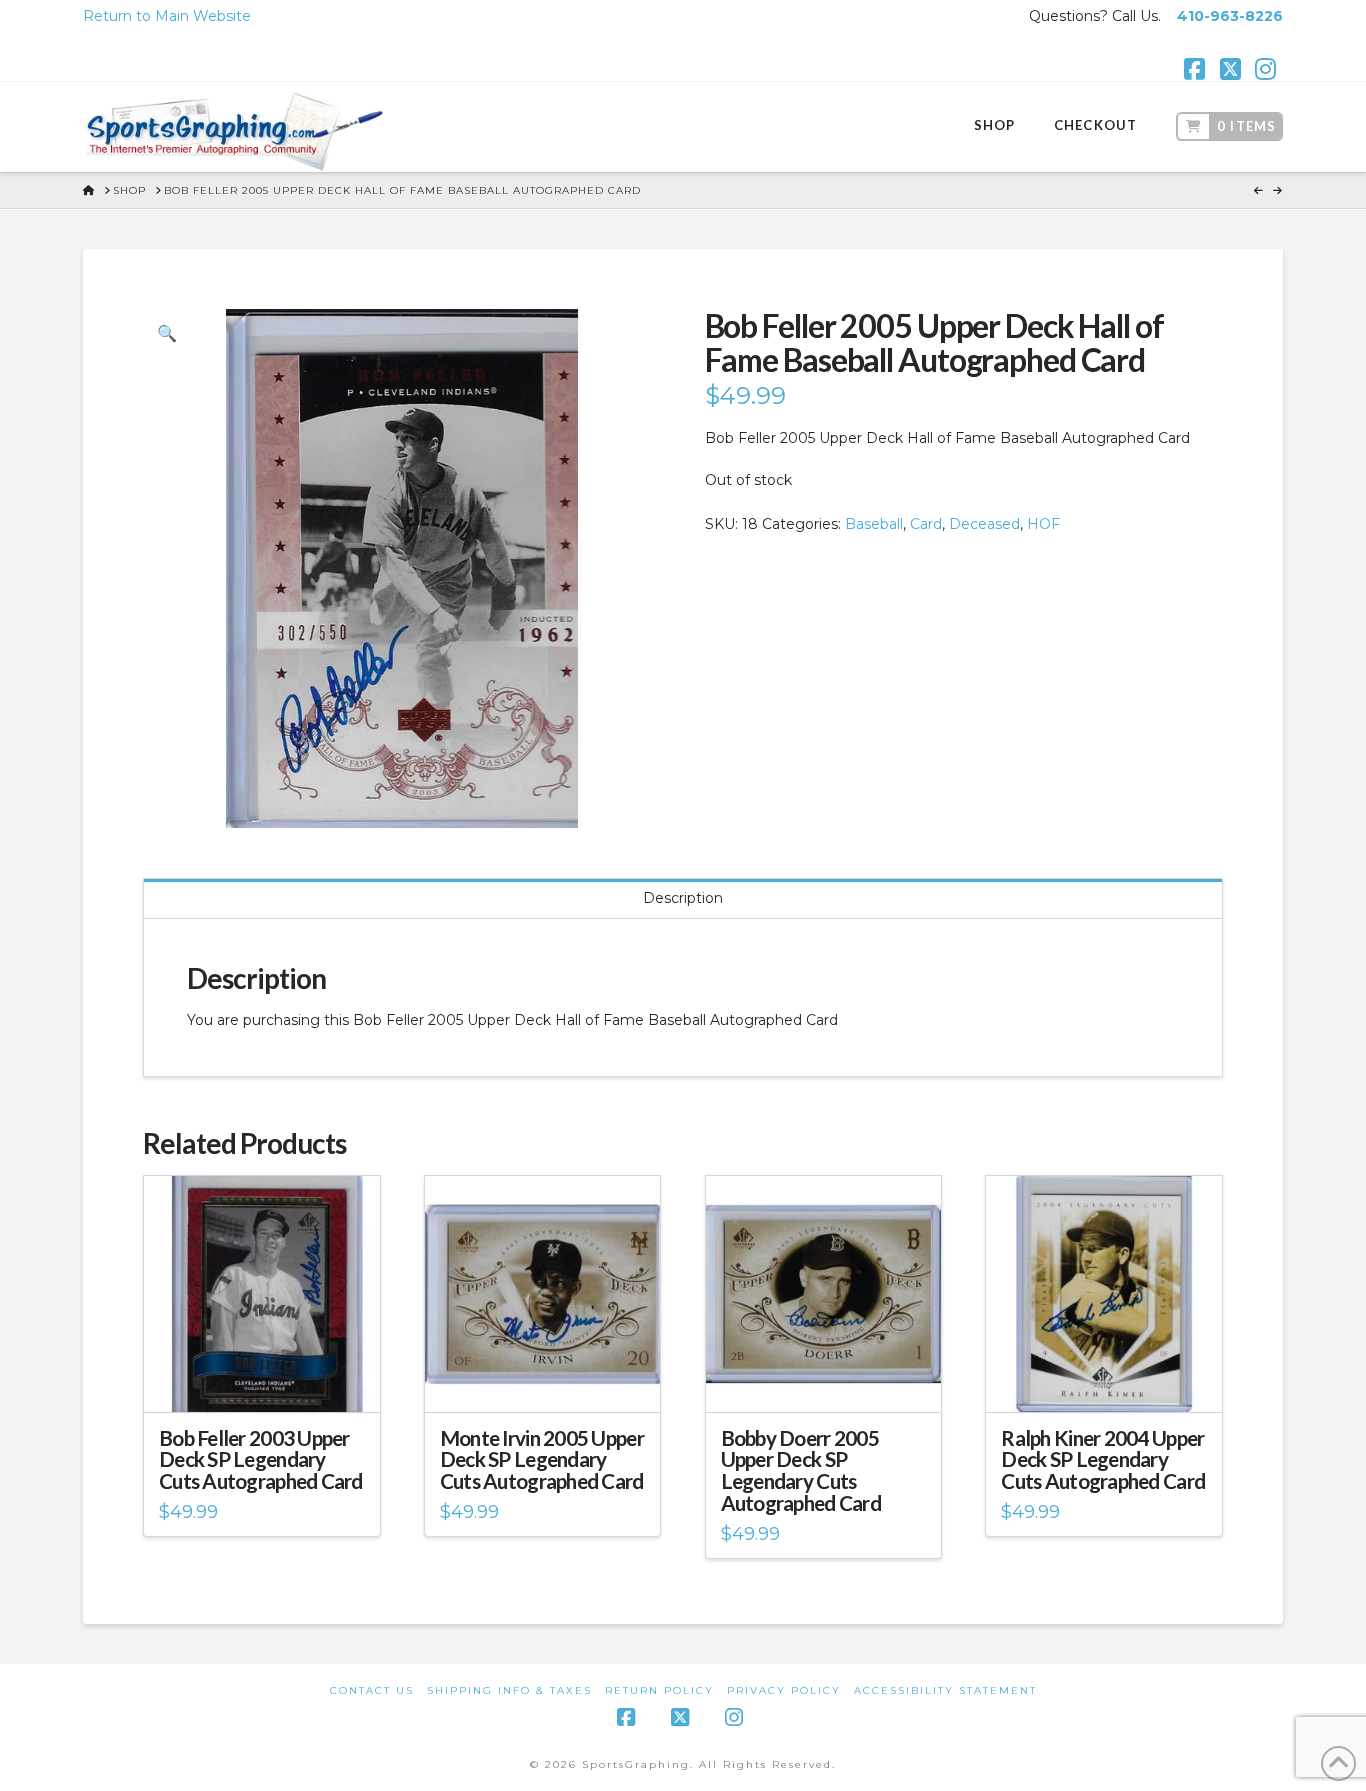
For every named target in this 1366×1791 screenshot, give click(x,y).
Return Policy (659, 1690)
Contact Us (372, 1690)
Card (926, 524)
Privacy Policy (784, 1690)
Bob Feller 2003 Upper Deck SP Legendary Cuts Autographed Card (261, 1460)
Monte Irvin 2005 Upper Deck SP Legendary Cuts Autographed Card (542, 1460)
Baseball (874, 524)
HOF (1043, 524)
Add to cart (270, 1379)
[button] (167, 333)
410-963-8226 (1230, 16)
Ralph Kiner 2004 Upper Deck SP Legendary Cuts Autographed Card (1103, 1460)
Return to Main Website (167, 16)
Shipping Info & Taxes (509, 1690)
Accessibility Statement (945, 1690)
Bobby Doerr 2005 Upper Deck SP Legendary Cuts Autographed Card (801, 1470)
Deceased (984, 524)
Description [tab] (683, 898)
